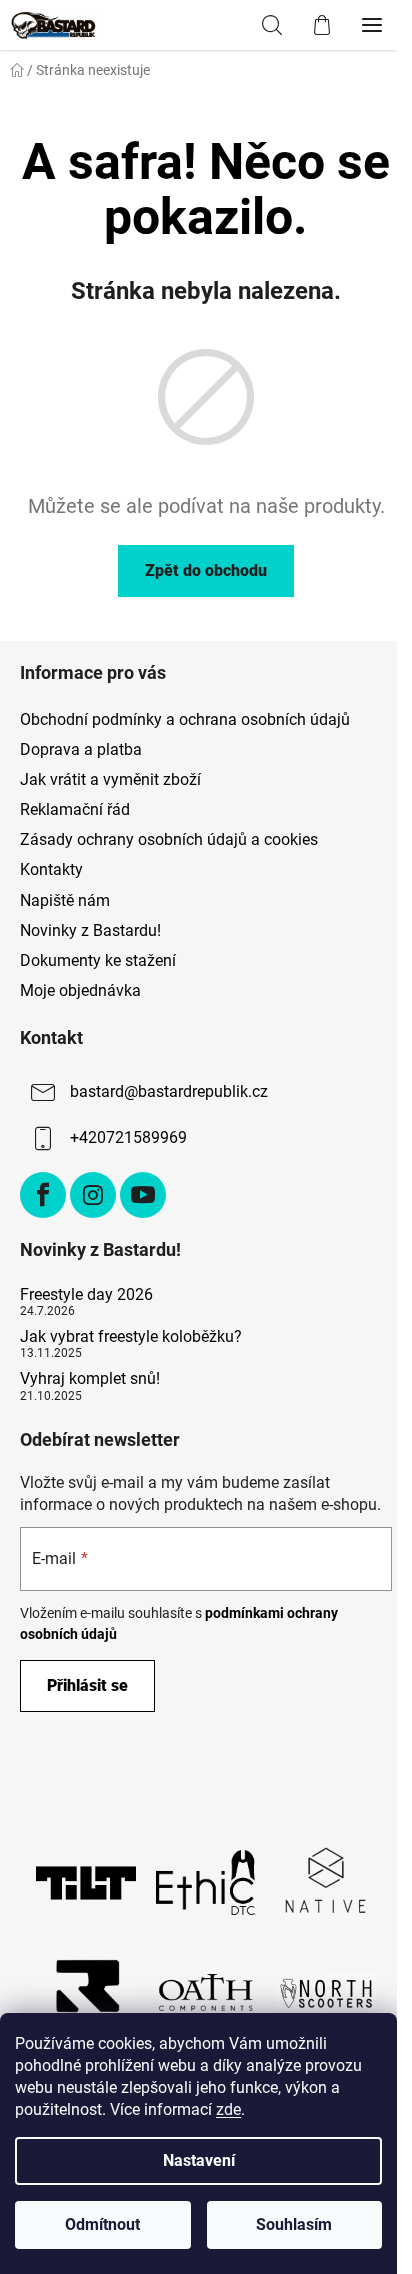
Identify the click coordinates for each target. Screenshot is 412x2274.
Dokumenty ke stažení (98, 960)
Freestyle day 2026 (86, 1295)
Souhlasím (294, 2224)
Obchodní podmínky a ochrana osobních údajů (185, 719)
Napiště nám (65, 900)
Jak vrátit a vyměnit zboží (110, 779)
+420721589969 (128, 1137)
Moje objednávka (80, 990)
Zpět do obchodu (206, 570)
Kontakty (51, 869)
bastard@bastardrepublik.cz (169, 1091)
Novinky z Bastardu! (90, 930)
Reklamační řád (75, 809)
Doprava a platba (81, 749)
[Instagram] (93, 1195)
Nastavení (199, 2160)
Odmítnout (102, 2224)
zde (228, 2109)
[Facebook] (43, 1195)
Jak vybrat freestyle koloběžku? (131, 1337)
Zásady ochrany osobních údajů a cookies (169, 839)
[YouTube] (143, 1195)
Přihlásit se (87, 1685)
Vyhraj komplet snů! (90, 1379)
